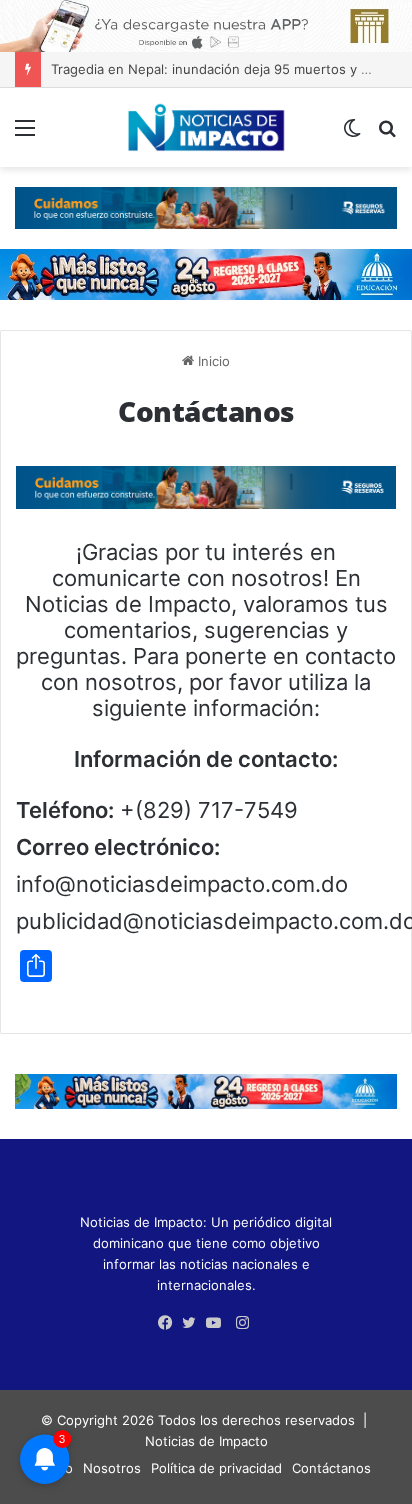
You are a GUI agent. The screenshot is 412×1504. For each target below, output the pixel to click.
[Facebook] (170, 1323)
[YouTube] (218, 1323)
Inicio (212, 361)
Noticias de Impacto (206, 1441)
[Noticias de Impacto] (206, 127)
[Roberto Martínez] (206, 24)
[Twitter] (194, 1323)
